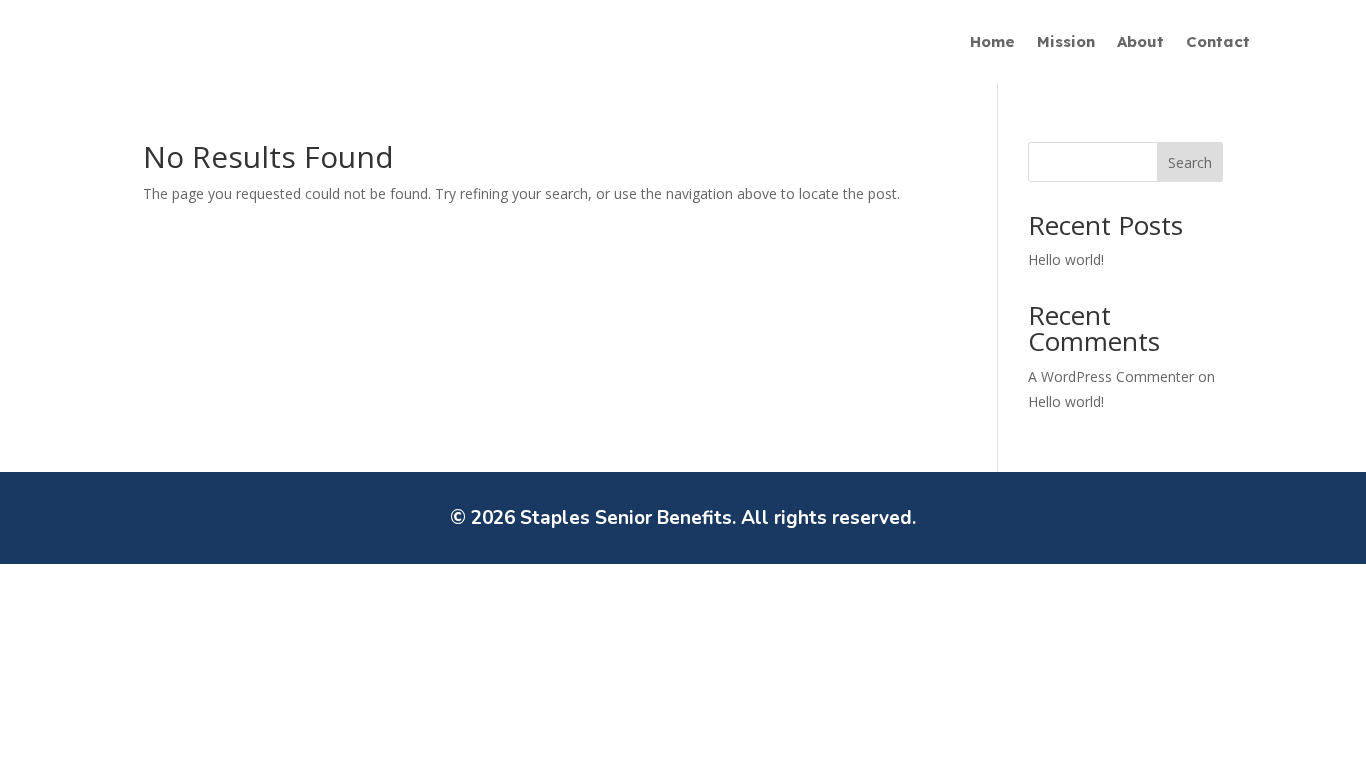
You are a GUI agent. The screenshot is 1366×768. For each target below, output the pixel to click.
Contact (1218, 43)
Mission (1066, 43)
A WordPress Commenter (1111, 376)
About (1140, 43)
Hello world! (1066, 259)
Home (992, 43)
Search (1190, 162)
